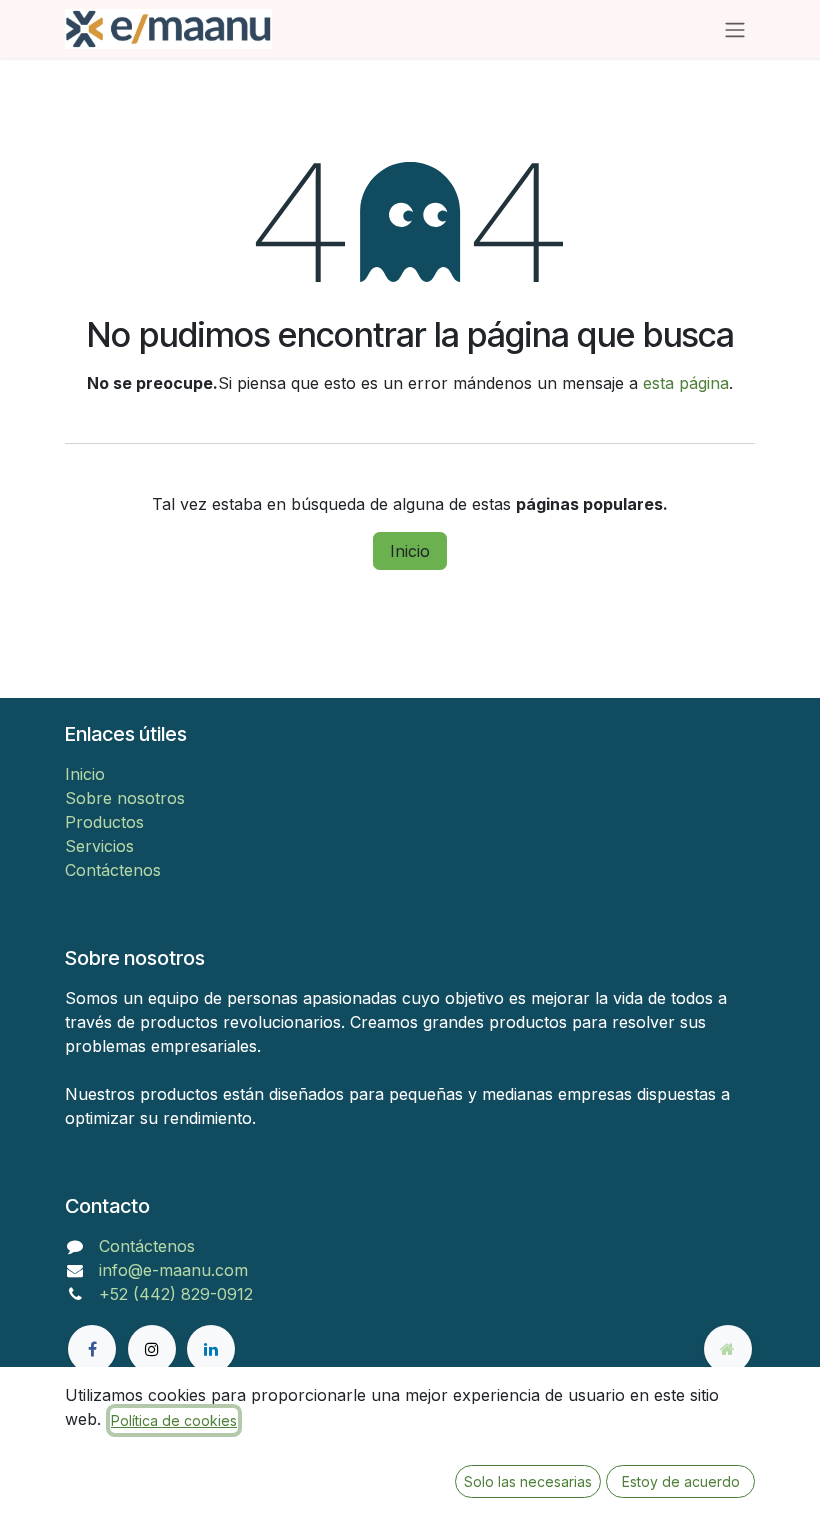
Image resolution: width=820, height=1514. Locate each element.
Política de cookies (174, 1420)
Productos (104, 822)
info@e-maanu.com (173, 1270)
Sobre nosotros (125, 798)
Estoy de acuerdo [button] (681, 1481)
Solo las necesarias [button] (528, 1481)
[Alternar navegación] (735, 29)
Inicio (410, 551)
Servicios (99, 846)
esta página (686, 383)
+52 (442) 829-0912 (176, 1294)
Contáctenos (113, 870)
